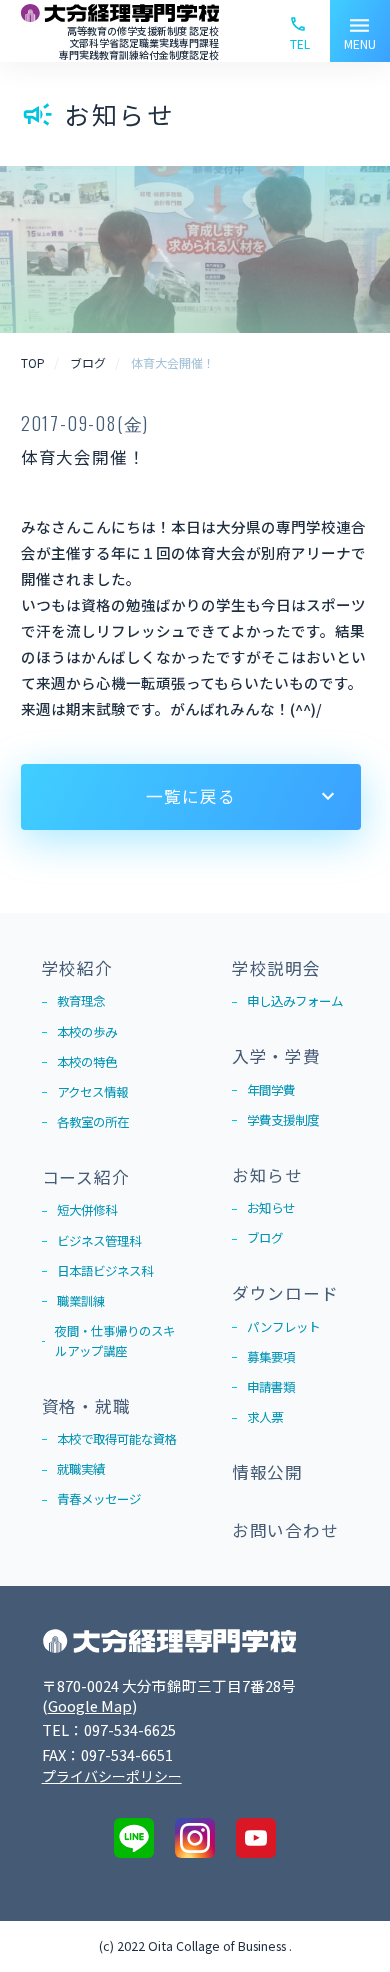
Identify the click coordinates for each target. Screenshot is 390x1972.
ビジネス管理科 (99, 1241)
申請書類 (271, 1387)
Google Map (90, 1705)
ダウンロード (285, 1293)
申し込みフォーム (295, 1001)
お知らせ (267, 1175)
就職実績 (81, 1469)
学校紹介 (77, 968)
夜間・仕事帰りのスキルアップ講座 (115, 1341)
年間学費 (271, 1090)
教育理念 (81, 1001)
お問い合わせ (285, 1530)
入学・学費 (276, 1056)
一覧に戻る (190, 796)
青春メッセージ (99, 1499)
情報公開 (267, 1472)
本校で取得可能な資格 (117, 1439)
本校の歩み (87, 1032)
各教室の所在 (93, 1122)
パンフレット (283, 1327)
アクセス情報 (92, 1092)
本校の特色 (87, 1062)
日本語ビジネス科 (105, 1271)
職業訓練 (81, 1301)
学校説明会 (276, 968)
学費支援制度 (283, 1120)
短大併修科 (87, 1210)
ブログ (265, 1238)
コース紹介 (86, 1177)
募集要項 (271, 1357)
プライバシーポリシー (112, 1776)
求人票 (265, 1417)
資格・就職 (86, 1406)
